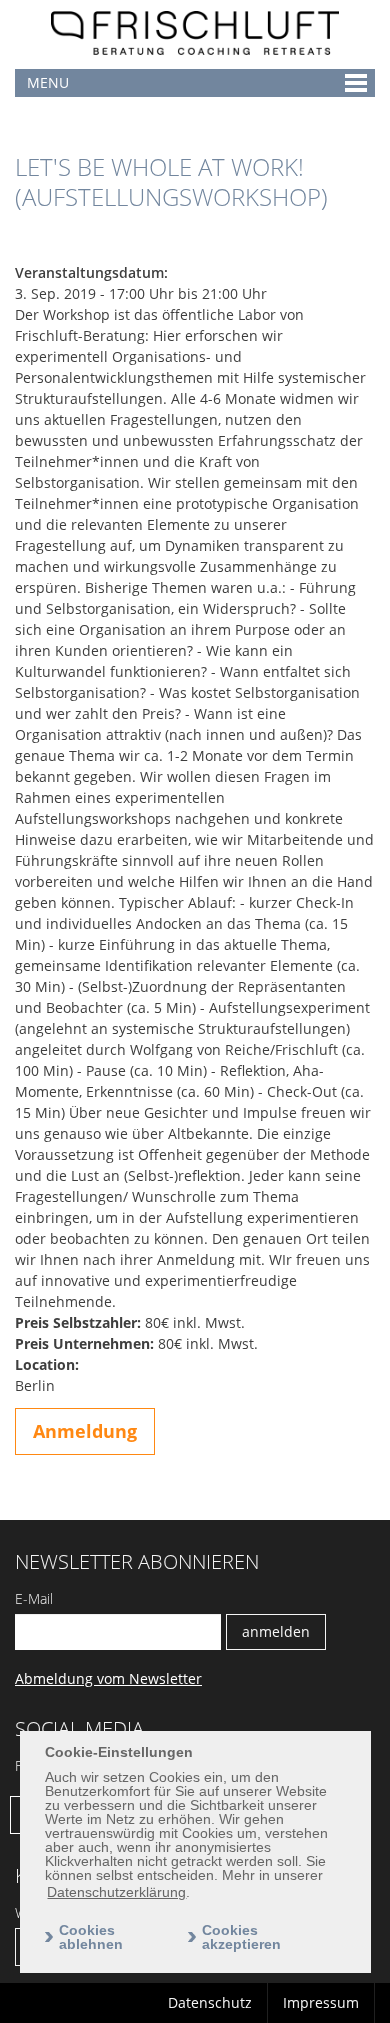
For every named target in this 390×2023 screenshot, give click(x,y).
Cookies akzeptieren (241, 1937)
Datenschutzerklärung (116, 1892)
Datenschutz (210, 2002)
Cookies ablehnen (91, 1937)
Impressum (321, 2002)
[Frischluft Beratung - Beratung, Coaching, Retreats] (195, 60)
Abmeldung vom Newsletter (108, 1678)
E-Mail (34, 1598)
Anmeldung (85, 1431)
